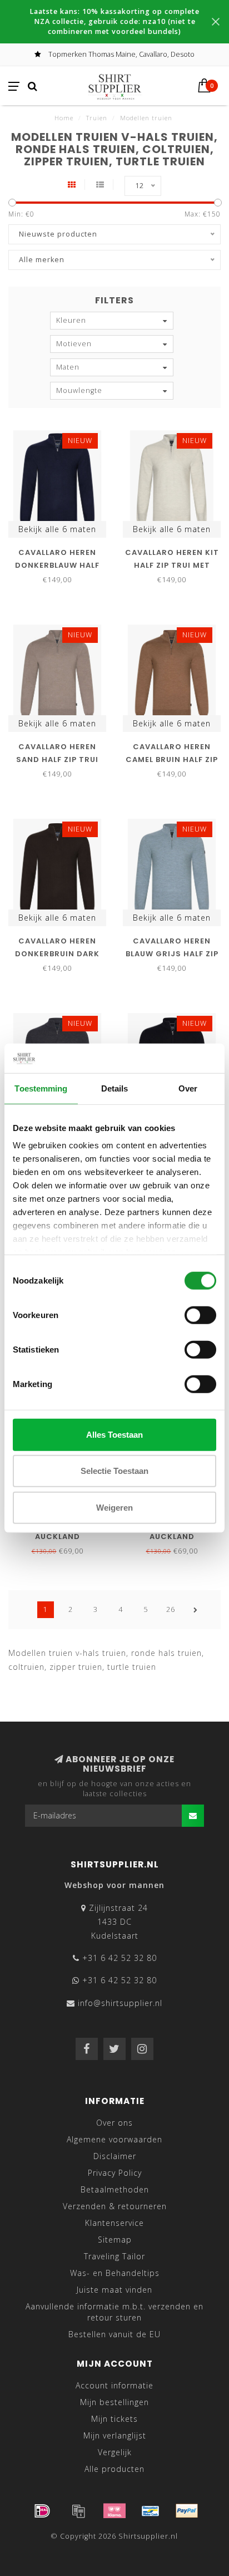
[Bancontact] (151, 2511)
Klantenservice (114, 2223)
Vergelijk (115, 2452)
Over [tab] (188, 1088)
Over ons (114, 2123)
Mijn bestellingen (114, 2402)
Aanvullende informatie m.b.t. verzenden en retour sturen (114, 2312)
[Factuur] (78, 2511)
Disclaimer (115, 2156)
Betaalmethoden (115, 2189)
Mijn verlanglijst (115, 2435)
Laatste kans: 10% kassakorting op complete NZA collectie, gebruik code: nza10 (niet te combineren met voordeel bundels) (114, 21)
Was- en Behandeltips (115, 2273)
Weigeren (114, 1507)
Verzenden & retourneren (115, 2206)
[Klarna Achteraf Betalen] (114, 2511)
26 (171, 1609)
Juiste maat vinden (114, 2290)
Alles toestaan (114, 1434)
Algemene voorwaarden (114, 2139)
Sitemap (115, 2240)
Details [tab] (115, 1088)
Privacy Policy (115, 2173)
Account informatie (114, 2385)
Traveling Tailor (114, 2256)
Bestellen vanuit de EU (114, 2334)
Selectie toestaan (114, 1471)
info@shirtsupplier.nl (120, 2003)
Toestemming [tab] (41, 1088)
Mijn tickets (114, 2419)
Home (64, 118)
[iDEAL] (42, 2511)
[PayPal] (187, 2511)
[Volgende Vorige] (196, 1610)
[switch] (200, 1315)
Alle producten (114, 2469)
